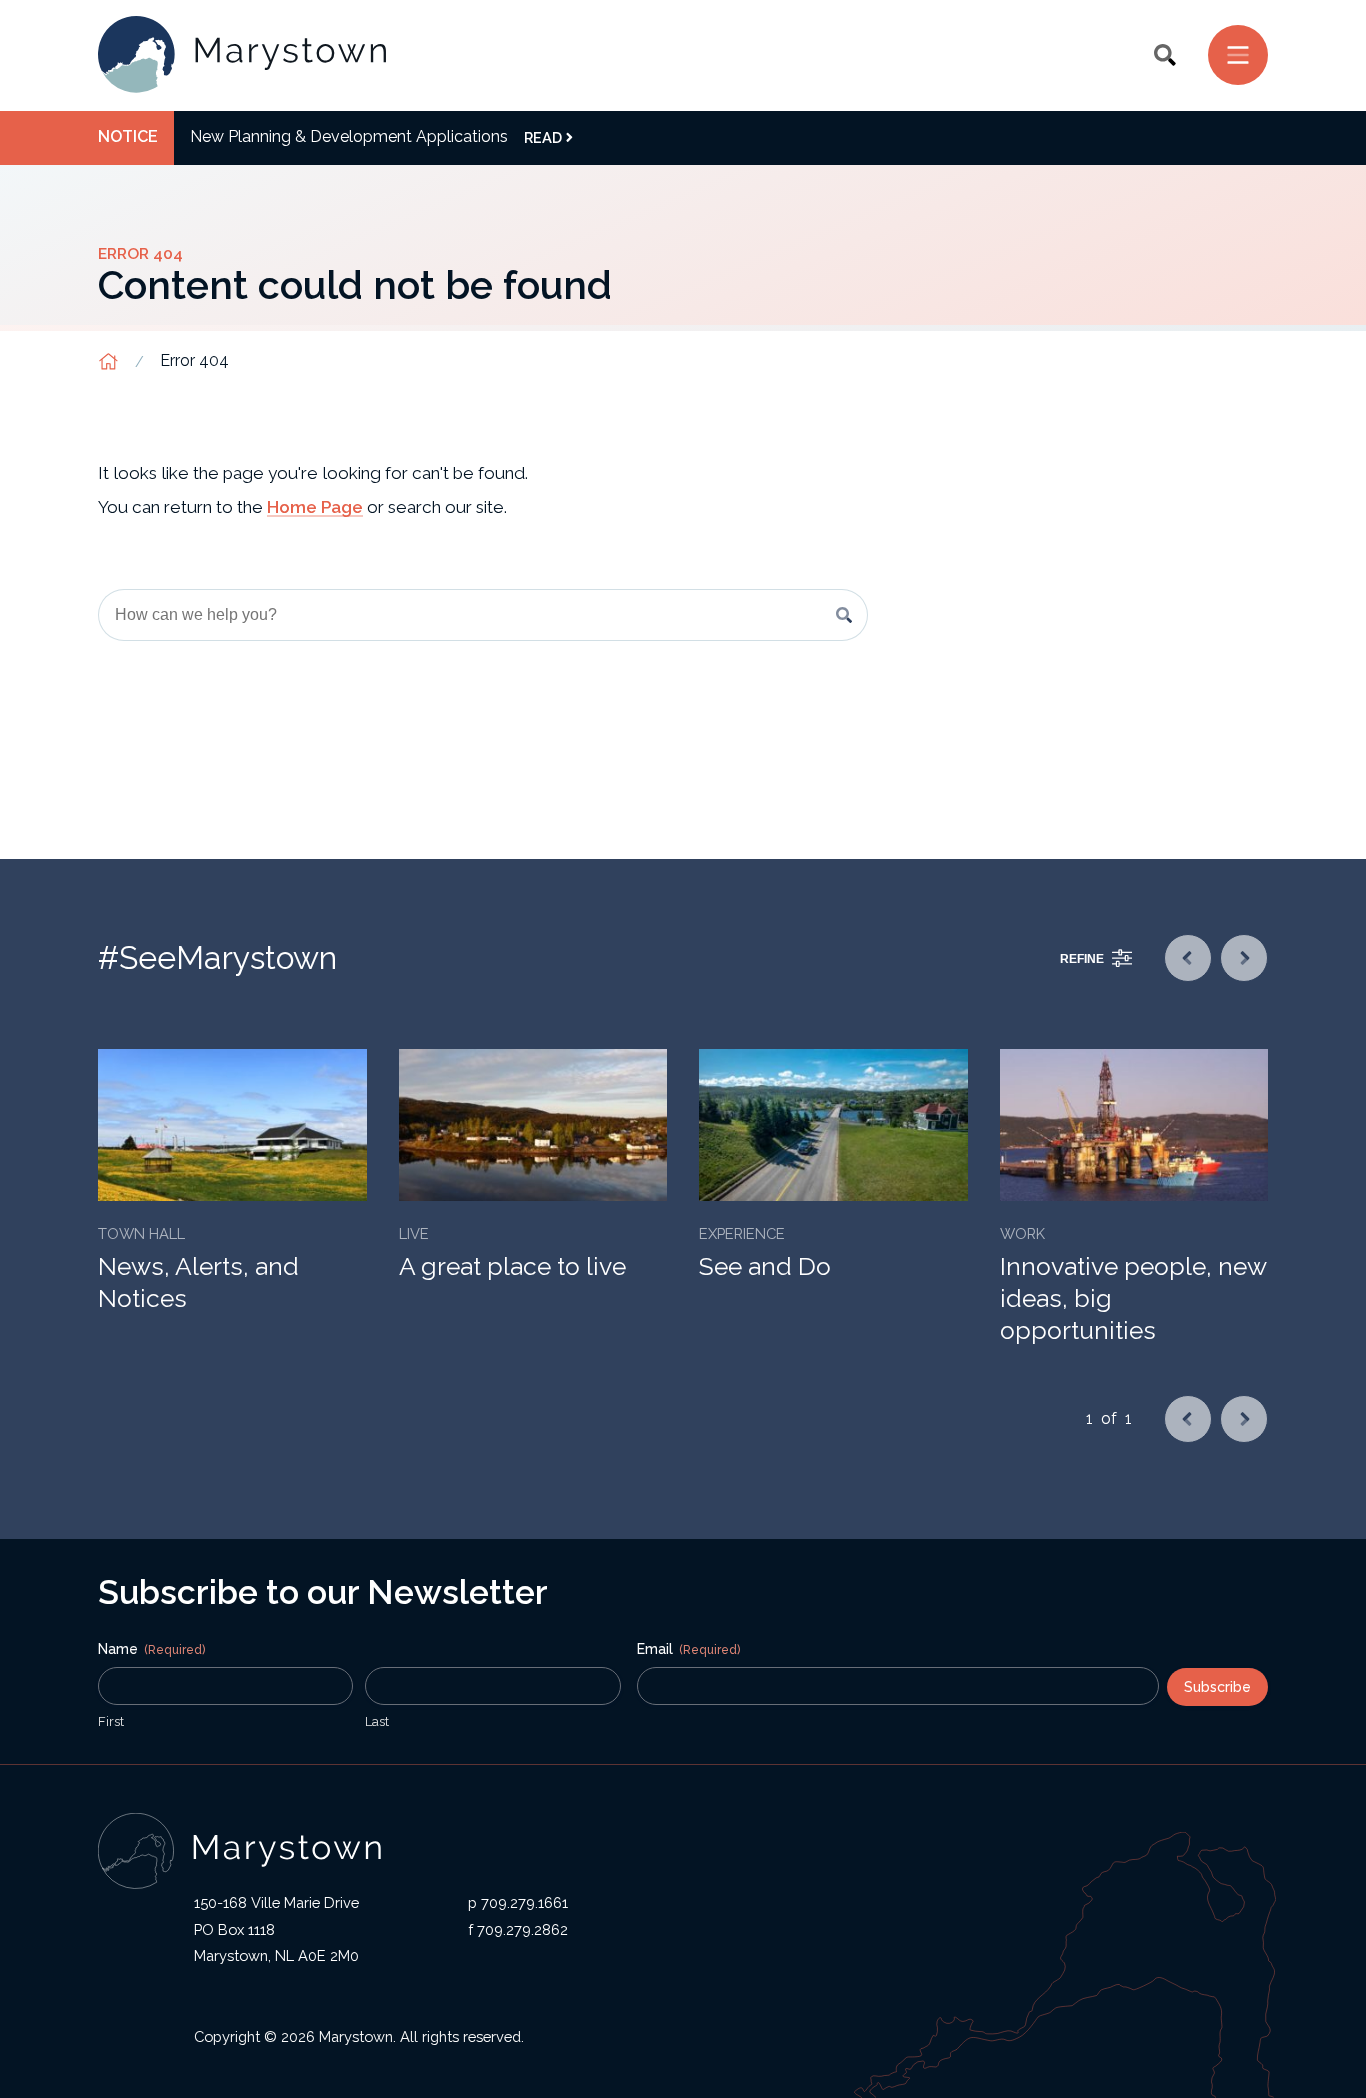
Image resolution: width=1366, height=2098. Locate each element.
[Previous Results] (1188, 958)
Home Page (315, 507)
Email (688, 1649)
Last (377, 1721)
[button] (1165, 55)
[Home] (242, 55)
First (111, 1721)
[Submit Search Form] (844, 615)
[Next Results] (1244, 958)
